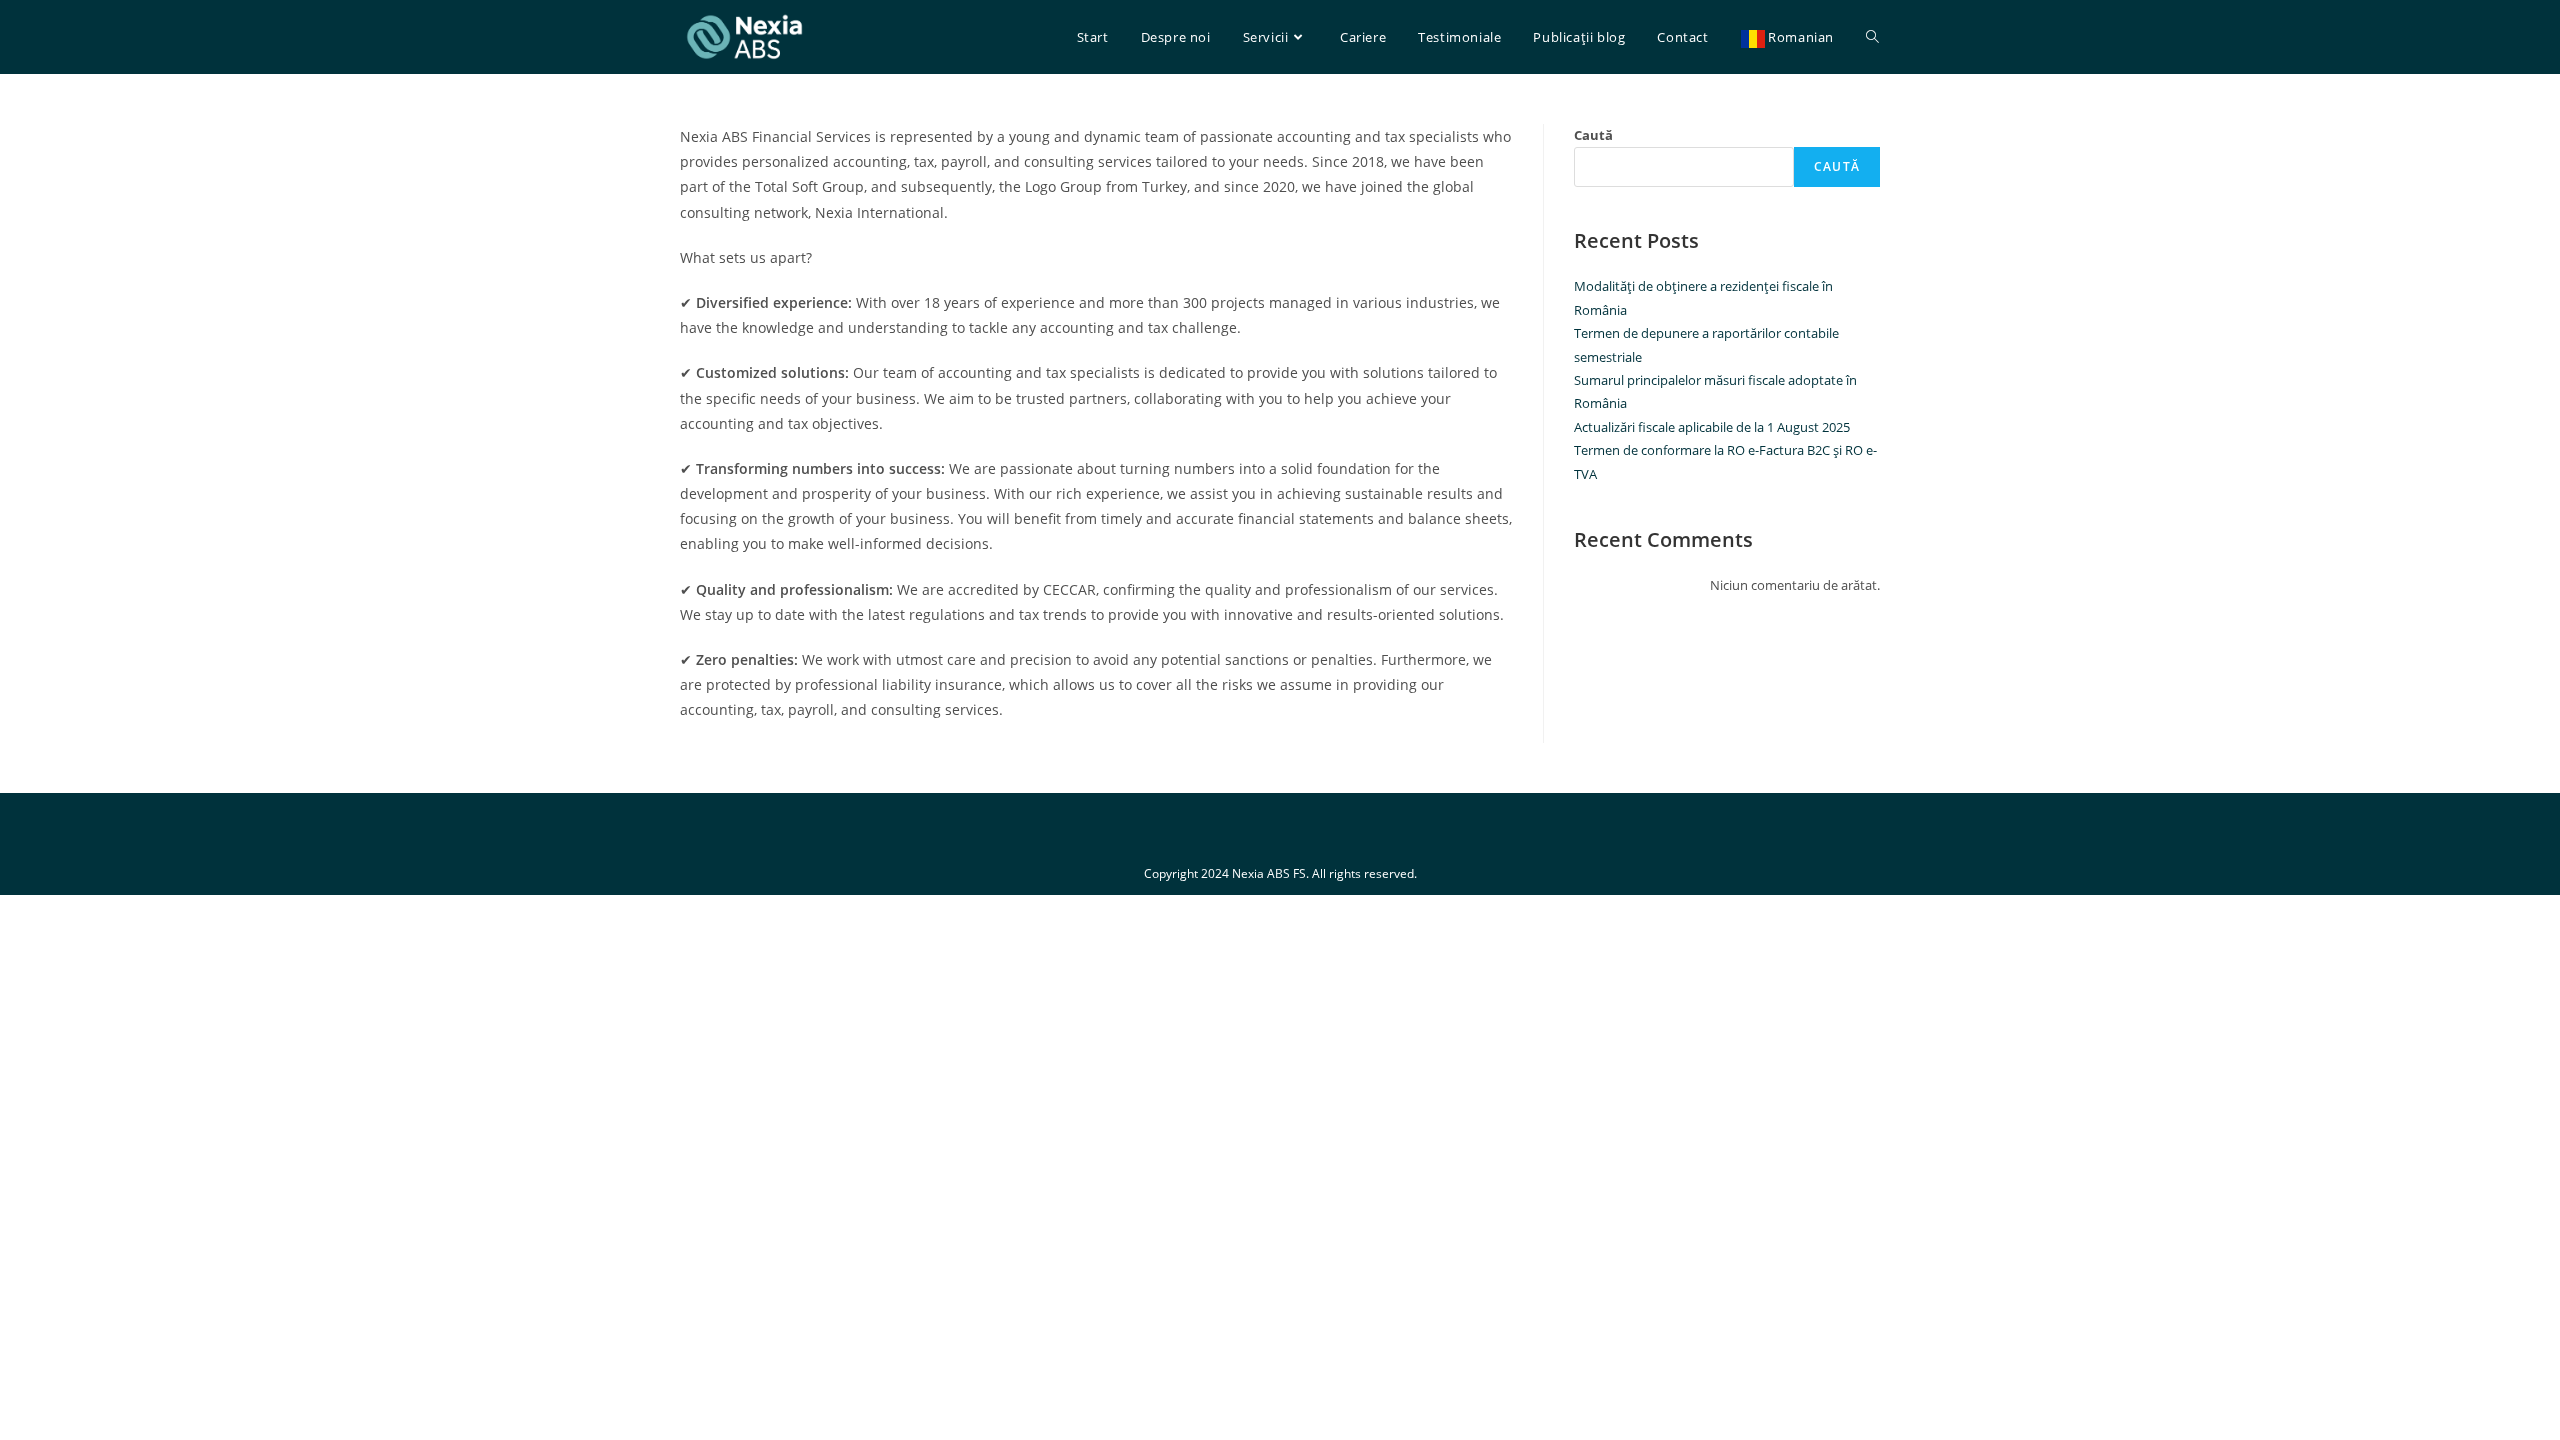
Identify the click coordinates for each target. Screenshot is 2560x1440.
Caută (1593, 135)
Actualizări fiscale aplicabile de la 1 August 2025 (1712, 427)
